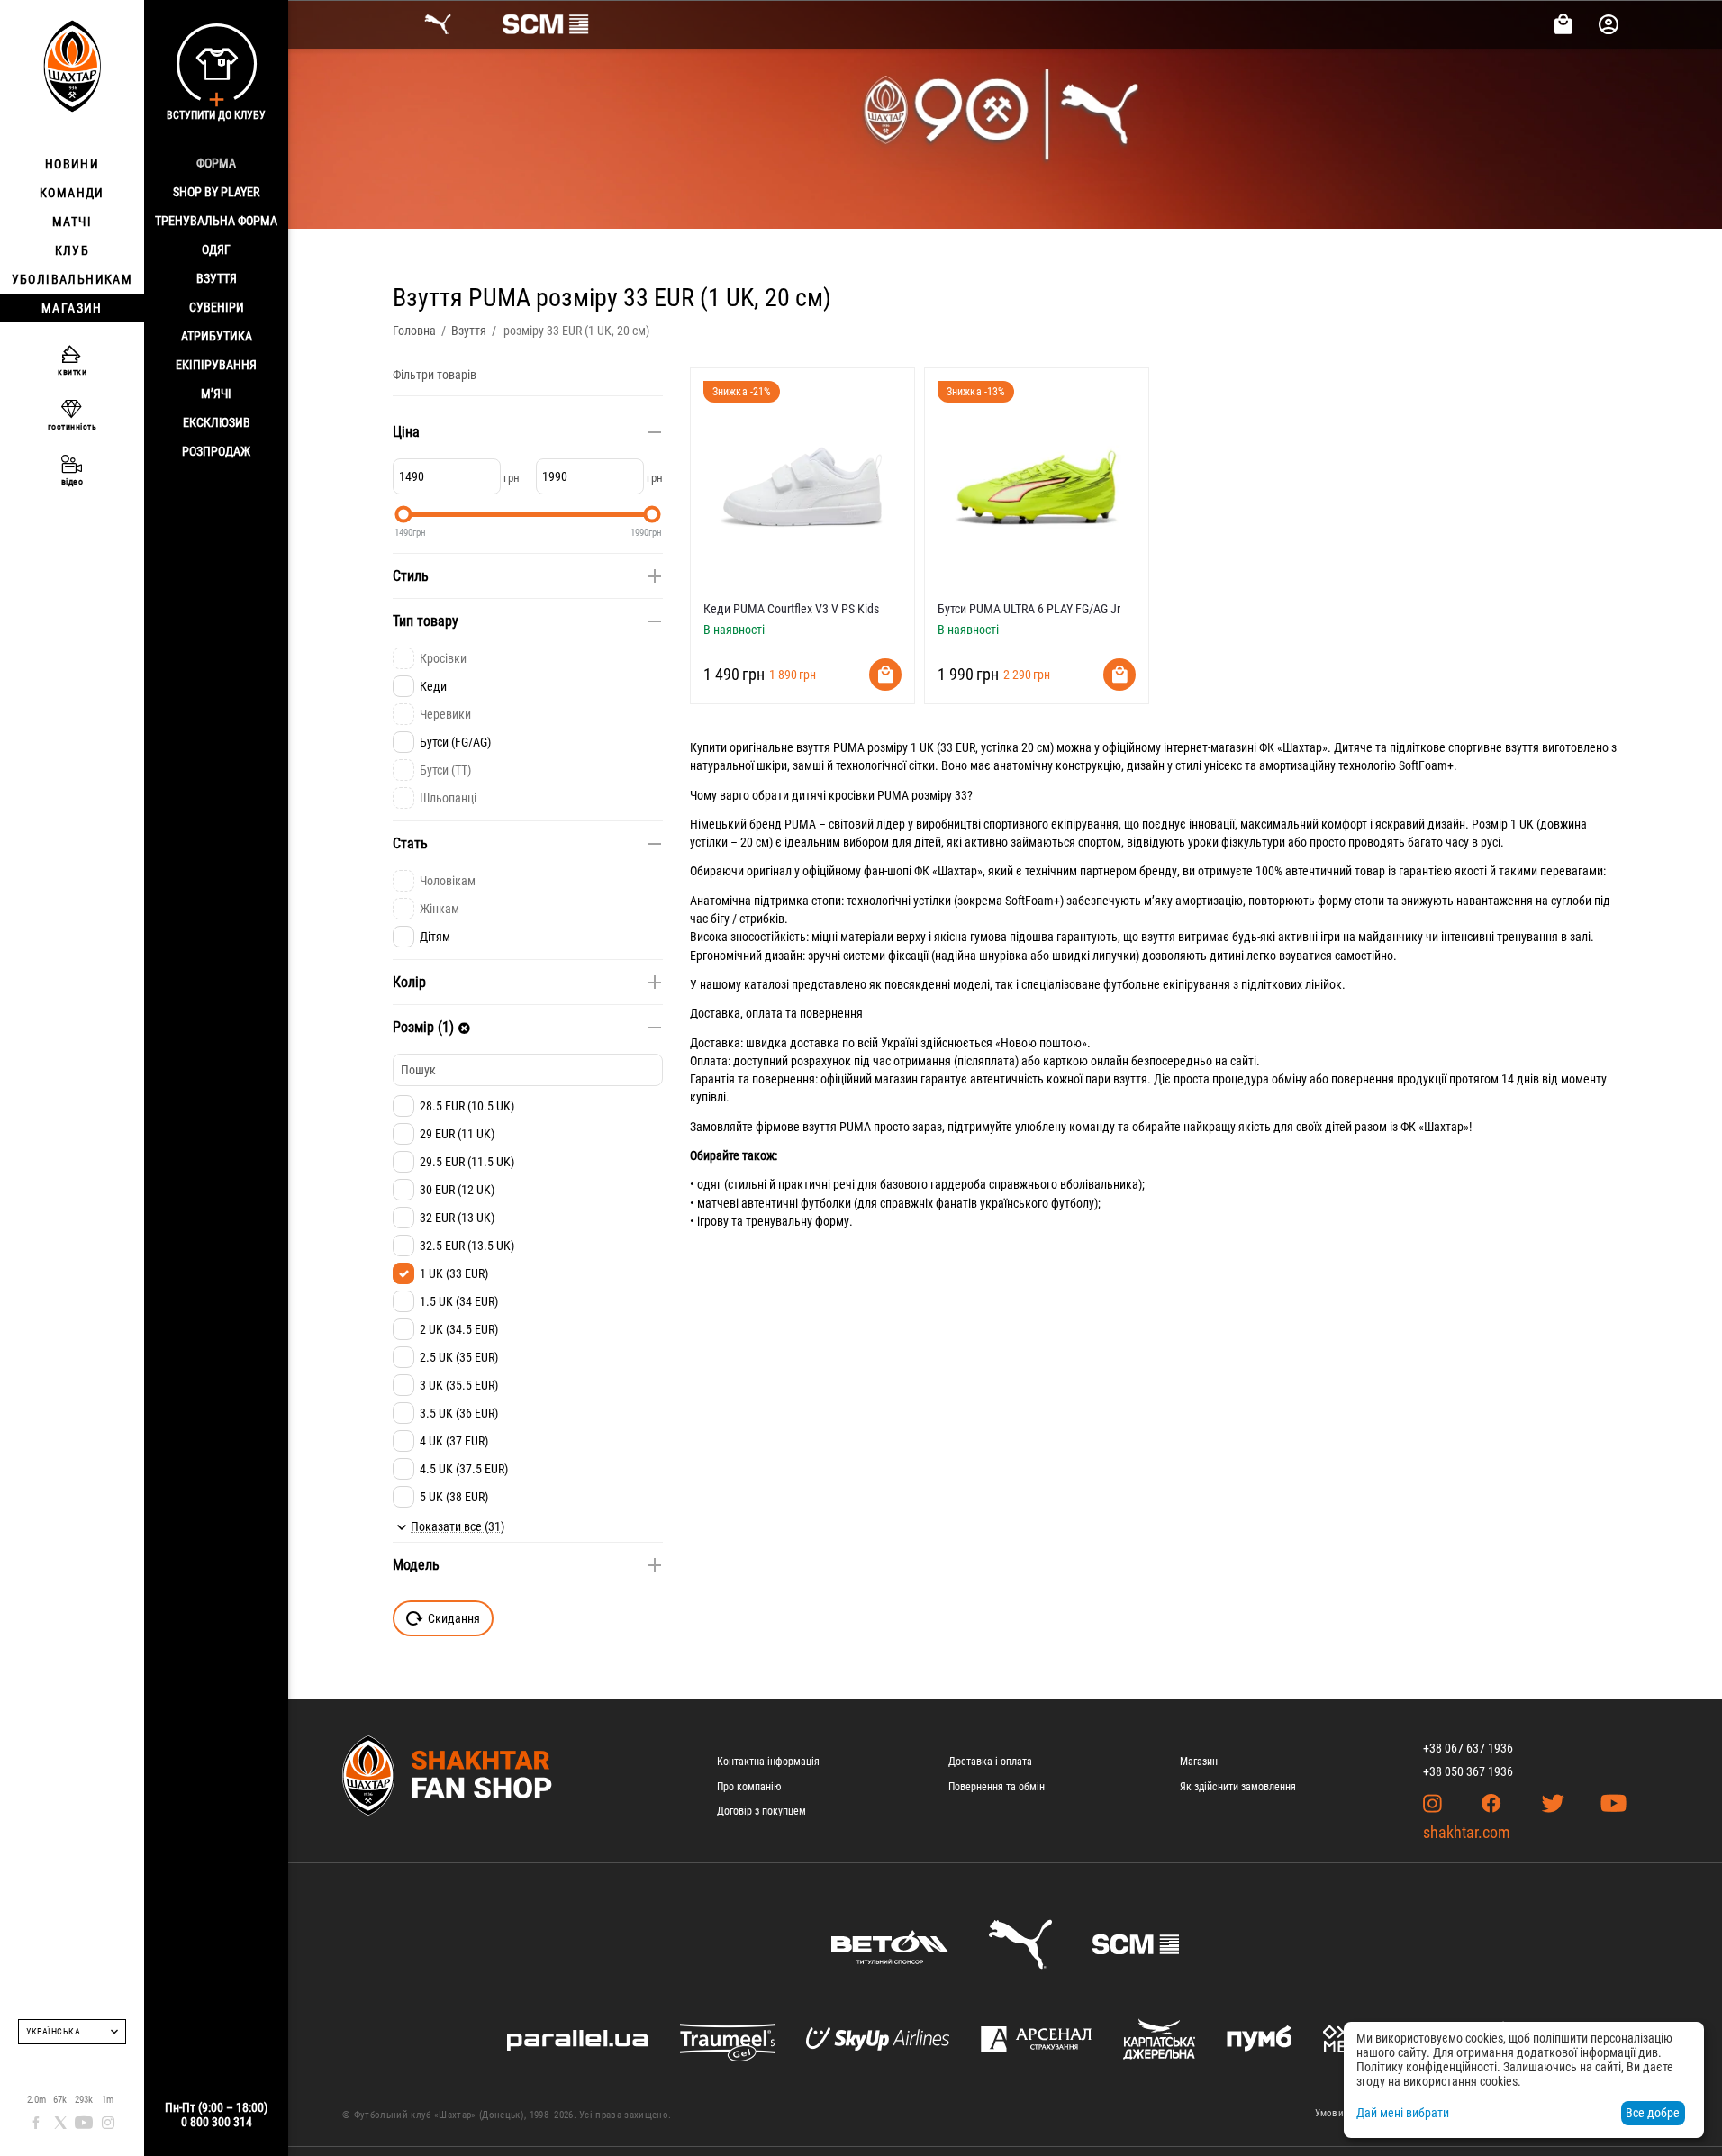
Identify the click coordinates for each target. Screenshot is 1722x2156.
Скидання (454, 1618)
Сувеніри (217, 307)
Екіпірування (216, 365)
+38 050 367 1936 (1468, 1771)
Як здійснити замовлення (1238, 1787)
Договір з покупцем (761, 1811)
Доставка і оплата (990, 1762)
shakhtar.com (1467, 1832)
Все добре (1653, 2113)
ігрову (713, 1221)
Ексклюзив (217, 422)
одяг (709, 1184)
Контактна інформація (768, 1762)
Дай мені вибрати (1403, 2113)
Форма (216, 163)
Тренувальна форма (216, 221)
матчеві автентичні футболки (774, 1203)
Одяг (216, 249)
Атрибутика (217, 336)
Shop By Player (216, 192)
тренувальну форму (798, 1221)
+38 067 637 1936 (1468, 1748)
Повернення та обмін (997, 1787)
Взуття (217, 278)
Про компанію (749, 1787)
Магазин (1199, 1762)
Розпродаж (216, 451)
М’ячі (216, 394)
